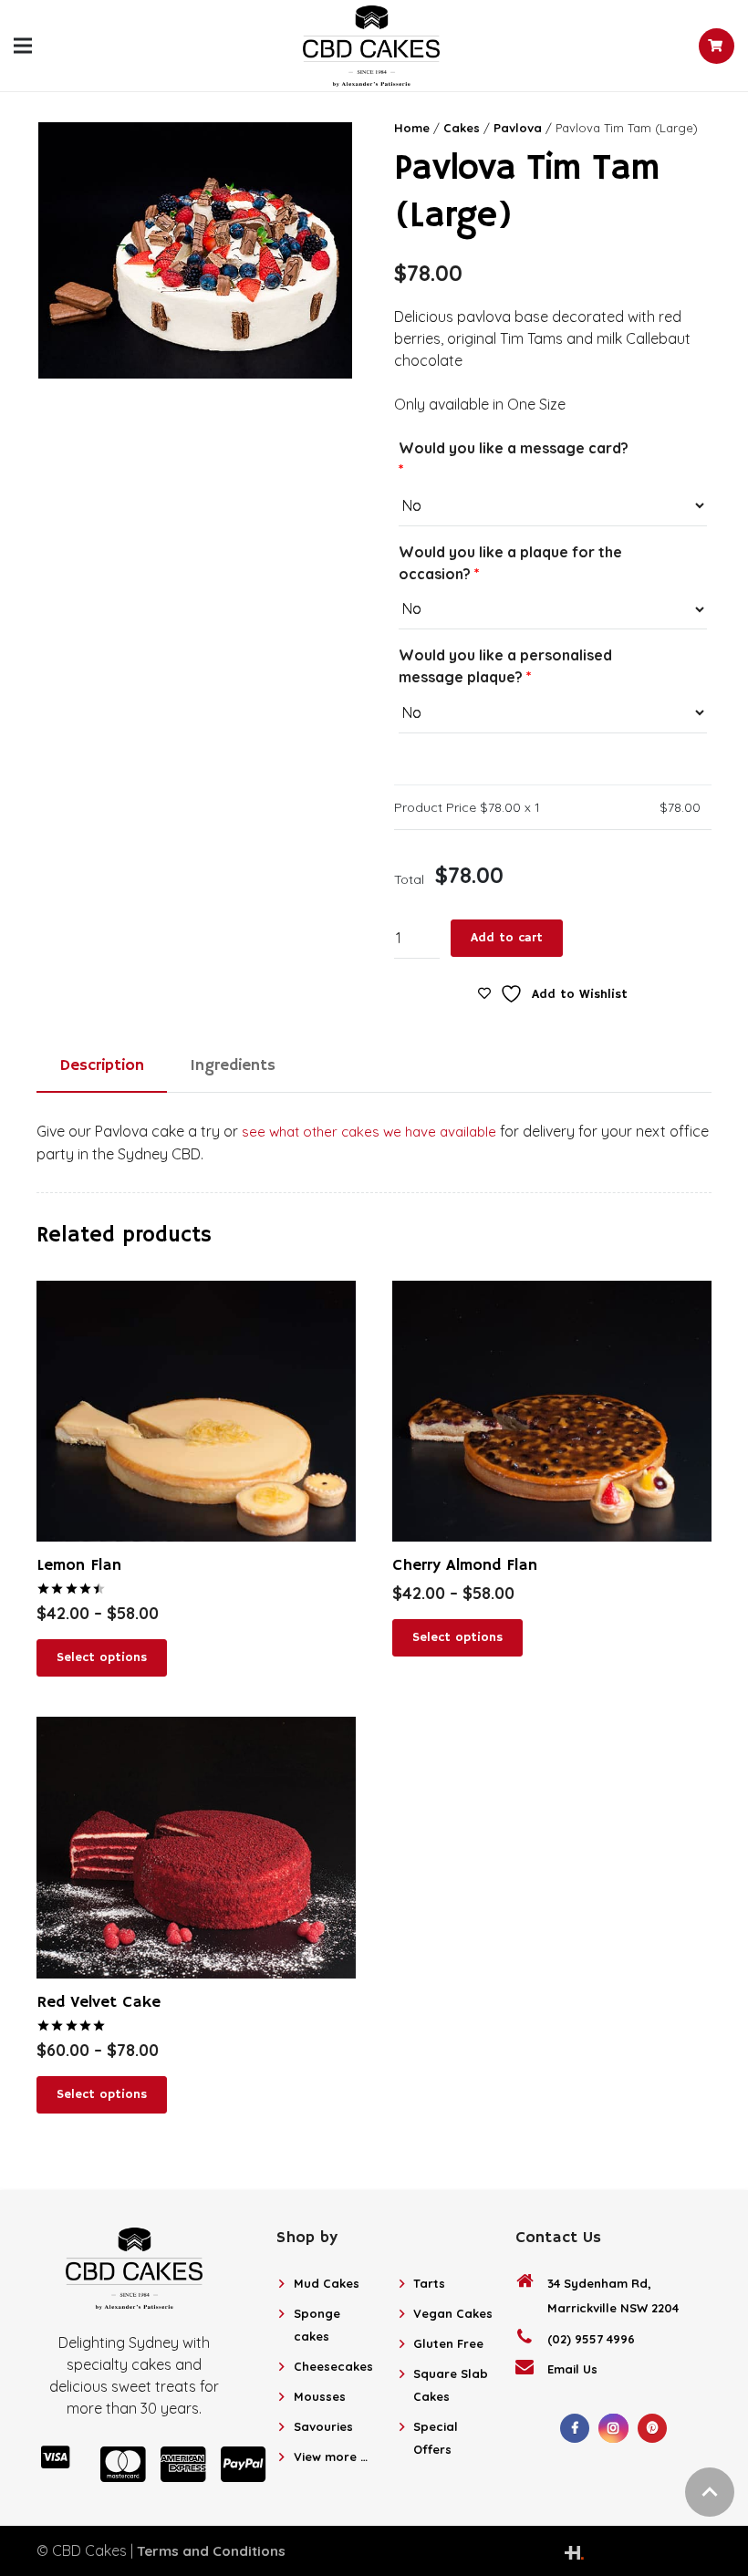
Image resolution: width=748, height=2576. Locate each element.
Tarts (429, 2283)
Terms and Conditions (211, 2551)
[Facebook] (575, 2429)
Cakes (462, 128)
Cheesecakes (333, 2366)
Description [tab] (102, 1065)
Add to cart (507, 938)
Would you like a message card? (514, 459)
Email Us (572, 2369)
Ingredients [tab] (233, 1065)
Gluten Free (448, 2343)
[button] (325, 148)
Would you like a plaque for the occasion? (510, 563)
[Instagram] (613, 2429)
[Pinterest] (653, 2429)
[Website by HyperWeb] (574, 2550)
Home (412, 128)
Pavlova (518, 128)
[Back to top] (710, 2492)
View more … (331, 2457)
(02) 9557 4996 (591, 2339)
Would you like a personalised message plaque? (505, 666)
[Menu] (23, 46)
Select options (102, 1657)
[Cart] (717, 46)
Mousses (320, 2396)
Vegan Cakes (453, 2313)
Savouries (323, 2426)
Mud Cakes (327, 2283)
